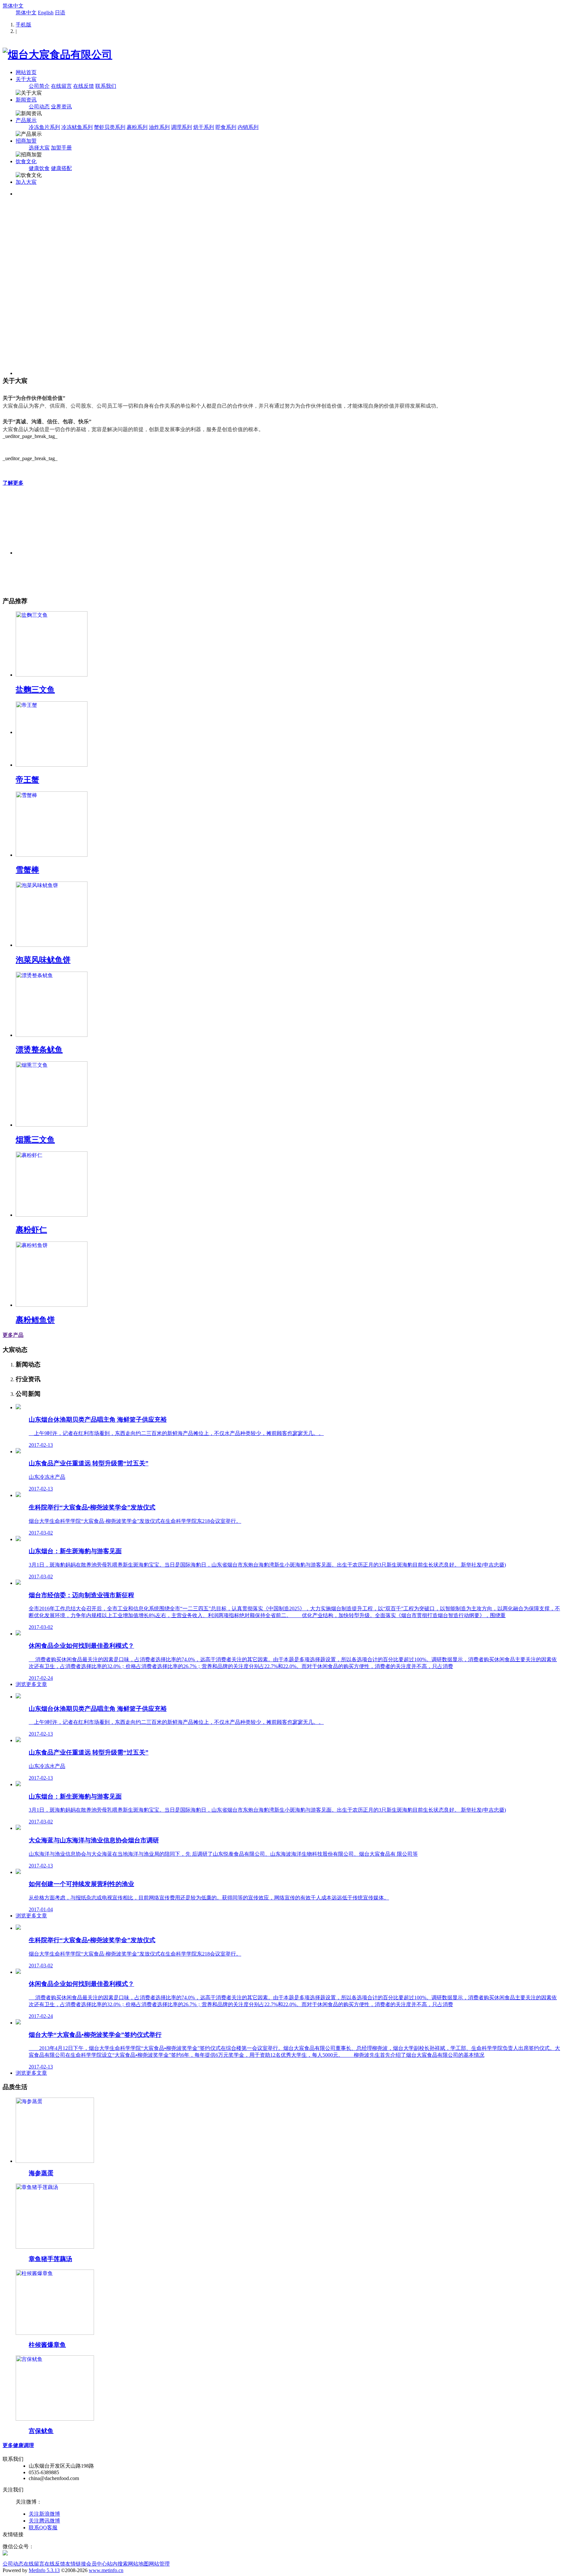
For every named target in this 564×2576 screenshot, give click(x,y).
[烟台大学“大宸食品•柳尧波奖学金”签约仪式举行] (18, 2023)
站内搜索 (117, 2564)
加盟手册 (61, 148)
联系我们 (106, 86)
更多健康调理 (18, 2445)
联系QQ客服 (43, 2528)
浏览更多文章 (31, 1684)
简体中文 (13, 6)
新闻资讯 (26, 100)
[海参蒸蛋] (55, 2161)
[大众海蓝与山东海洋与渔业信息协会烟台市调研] (18, 1828)
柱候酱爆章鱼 (47, 2345)
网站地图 (138, 2564)
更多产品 (13, 1335)
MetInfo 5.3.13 (44, 2570)
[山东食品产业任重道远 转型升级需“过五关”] (18, 1452)
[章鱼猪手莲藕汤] (55, 2247)
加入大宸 (26, 182)
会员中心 (97, 2564)
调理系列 (181, 127)
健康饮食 (39, 168)
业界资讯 (61, 107)
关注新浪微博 (44, 2514)
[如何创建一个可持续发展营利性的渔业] (18, 1872)
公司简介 (39, 86)
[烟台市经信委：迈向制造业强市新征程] (18, 1583)
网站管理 (159, 2564)
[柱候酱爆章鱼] (55, 2333)
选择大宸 (39, 148)
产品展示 (26, 120)
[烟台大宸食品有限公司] (57, 55)
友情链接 (76, 2564)
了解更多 (13, 483)
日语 (60, 13)
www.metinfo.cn (106, 2570)
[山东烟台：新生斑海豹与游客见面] (18, 1539)
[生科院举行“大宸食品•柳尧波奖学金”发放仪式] (18, 1495)
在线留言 (61, 86)
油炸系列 (159, 127)
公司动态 (39, 107)
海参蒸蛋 (41, 2173)
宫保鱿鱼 (41, 2431)
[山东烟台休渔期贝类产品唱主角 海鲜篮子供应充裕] (18, 1407)
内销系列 (248, 127)
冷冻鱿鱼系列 (77, 127)
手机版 (23, 25)
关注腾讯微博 (44, 2521)
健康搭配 (61, 168)
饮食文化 (26, 161)
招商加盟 (26, 141)
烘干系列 (204, 127)
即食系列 (226, 127)
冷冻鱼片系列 (44, 127)
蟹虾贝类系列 (110, 127)
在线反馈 (84, 86)
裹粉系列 (137, 127)
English (46, 13)
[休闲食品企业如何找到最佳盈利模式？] (18, 1634)
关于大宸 (26, 79)
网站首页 (26, 72)
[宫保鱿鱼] (55, 2419)
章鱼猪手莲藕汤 (50, 2259)
